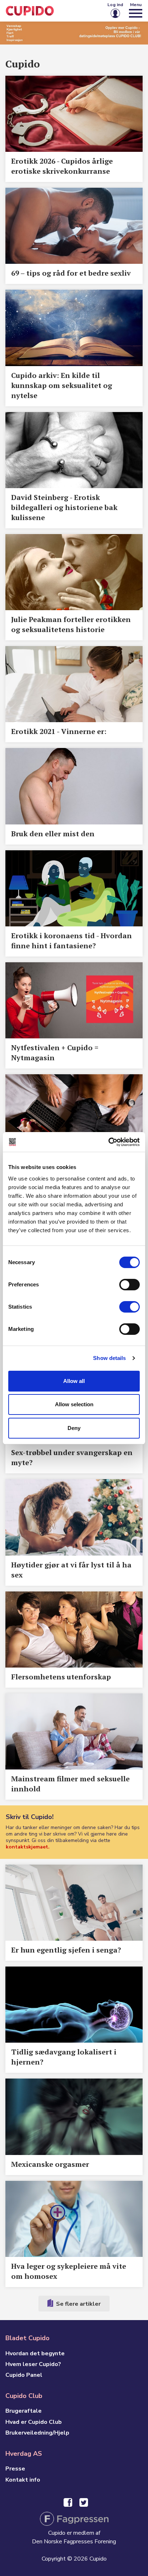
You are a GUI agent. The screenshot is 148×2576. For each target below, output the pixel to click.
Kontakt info (23, 2480)
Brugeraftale (24, 2411)
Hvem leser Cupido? (33, 2364)
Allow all (74, 1381)
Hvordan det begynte (35, 2353)
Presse (15, 2469)
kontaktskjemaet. (28, 1847)
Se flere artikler (78, 2304)
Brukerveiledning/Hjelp (37, 2433)
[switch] (129, 1285)
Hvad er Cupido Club (34, 2422)
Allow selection (74, 1404)
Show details (109, 1358)
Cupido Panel (24, 2375)
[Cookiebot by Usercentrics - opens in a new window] (108, 1142)
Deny (74, 1428)
